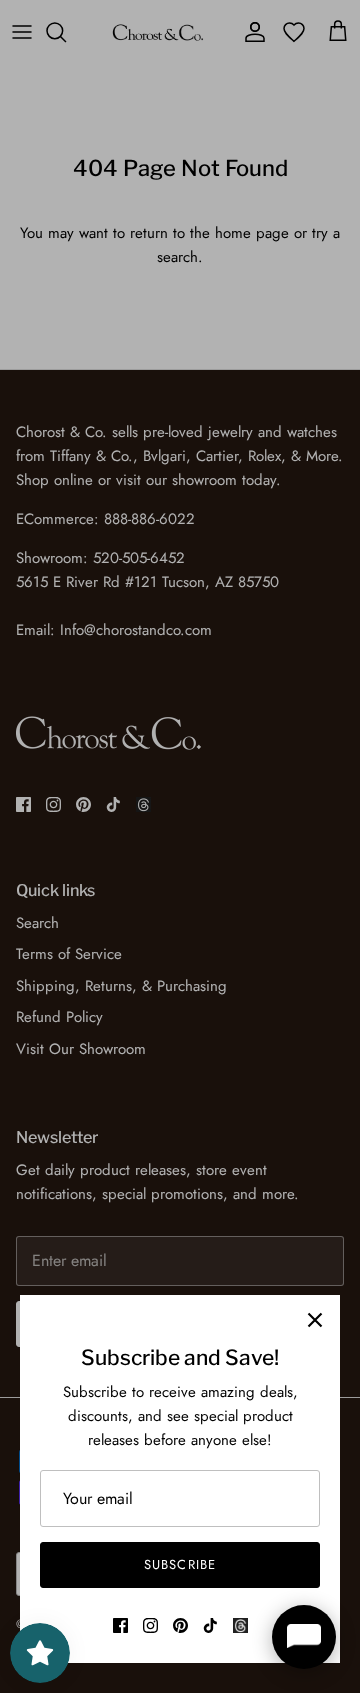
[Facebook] (120, 1625)
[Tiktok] (210, 1625)
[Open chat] (304, 1637)
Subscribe (179, 1564)
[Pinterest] (180, 1625)
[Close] (315, 1320)
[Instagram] (150, 1625)
